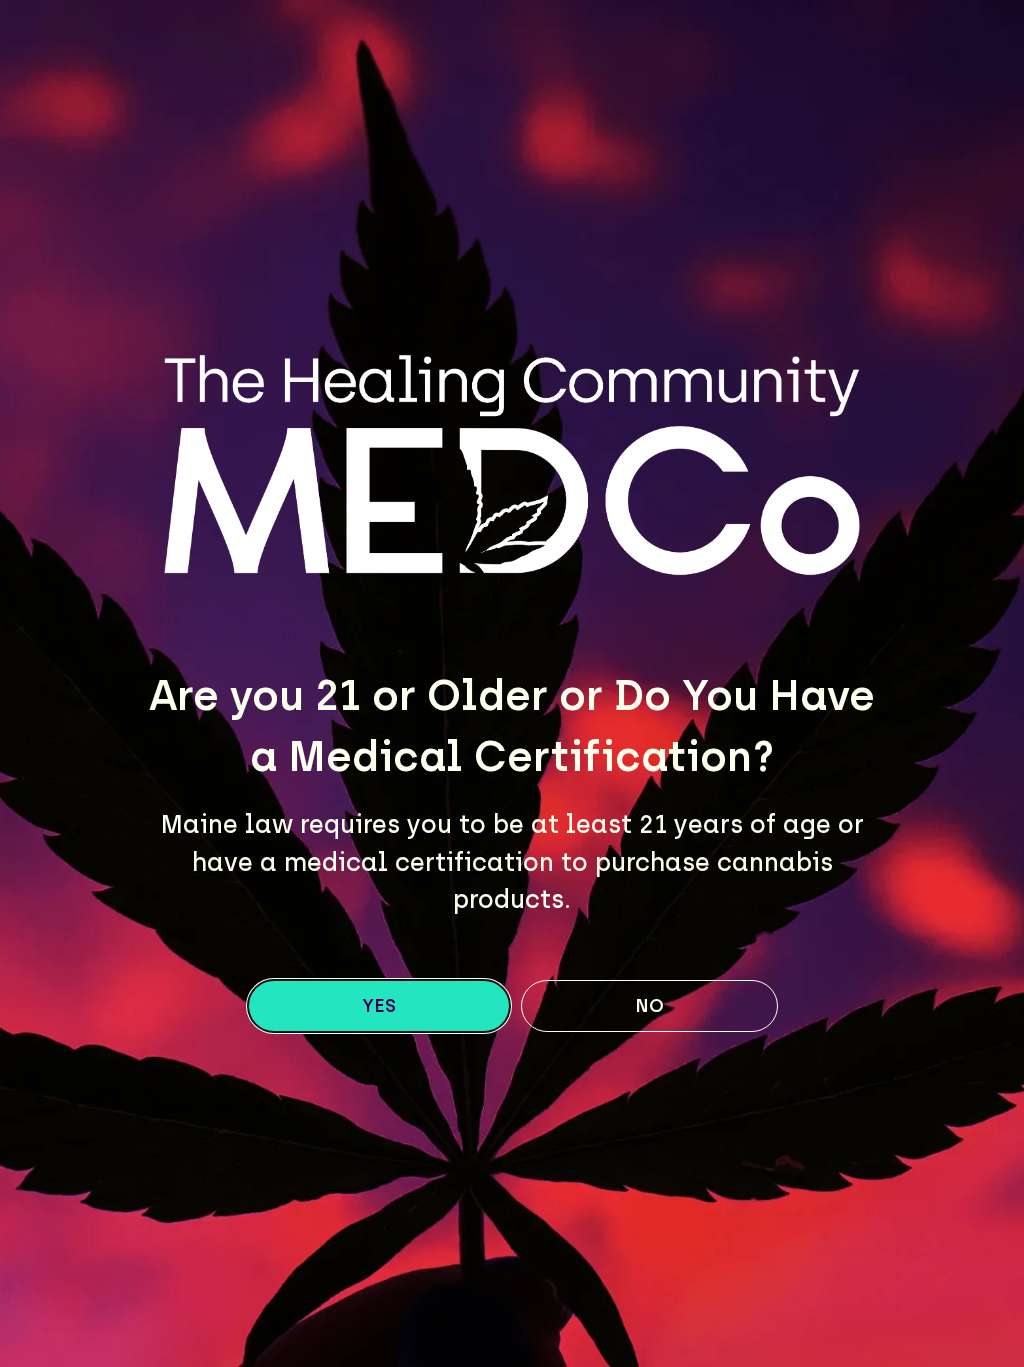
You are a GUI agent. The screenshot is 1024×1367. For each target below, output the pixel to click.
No (649, 1006)
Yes (379, 1006)
